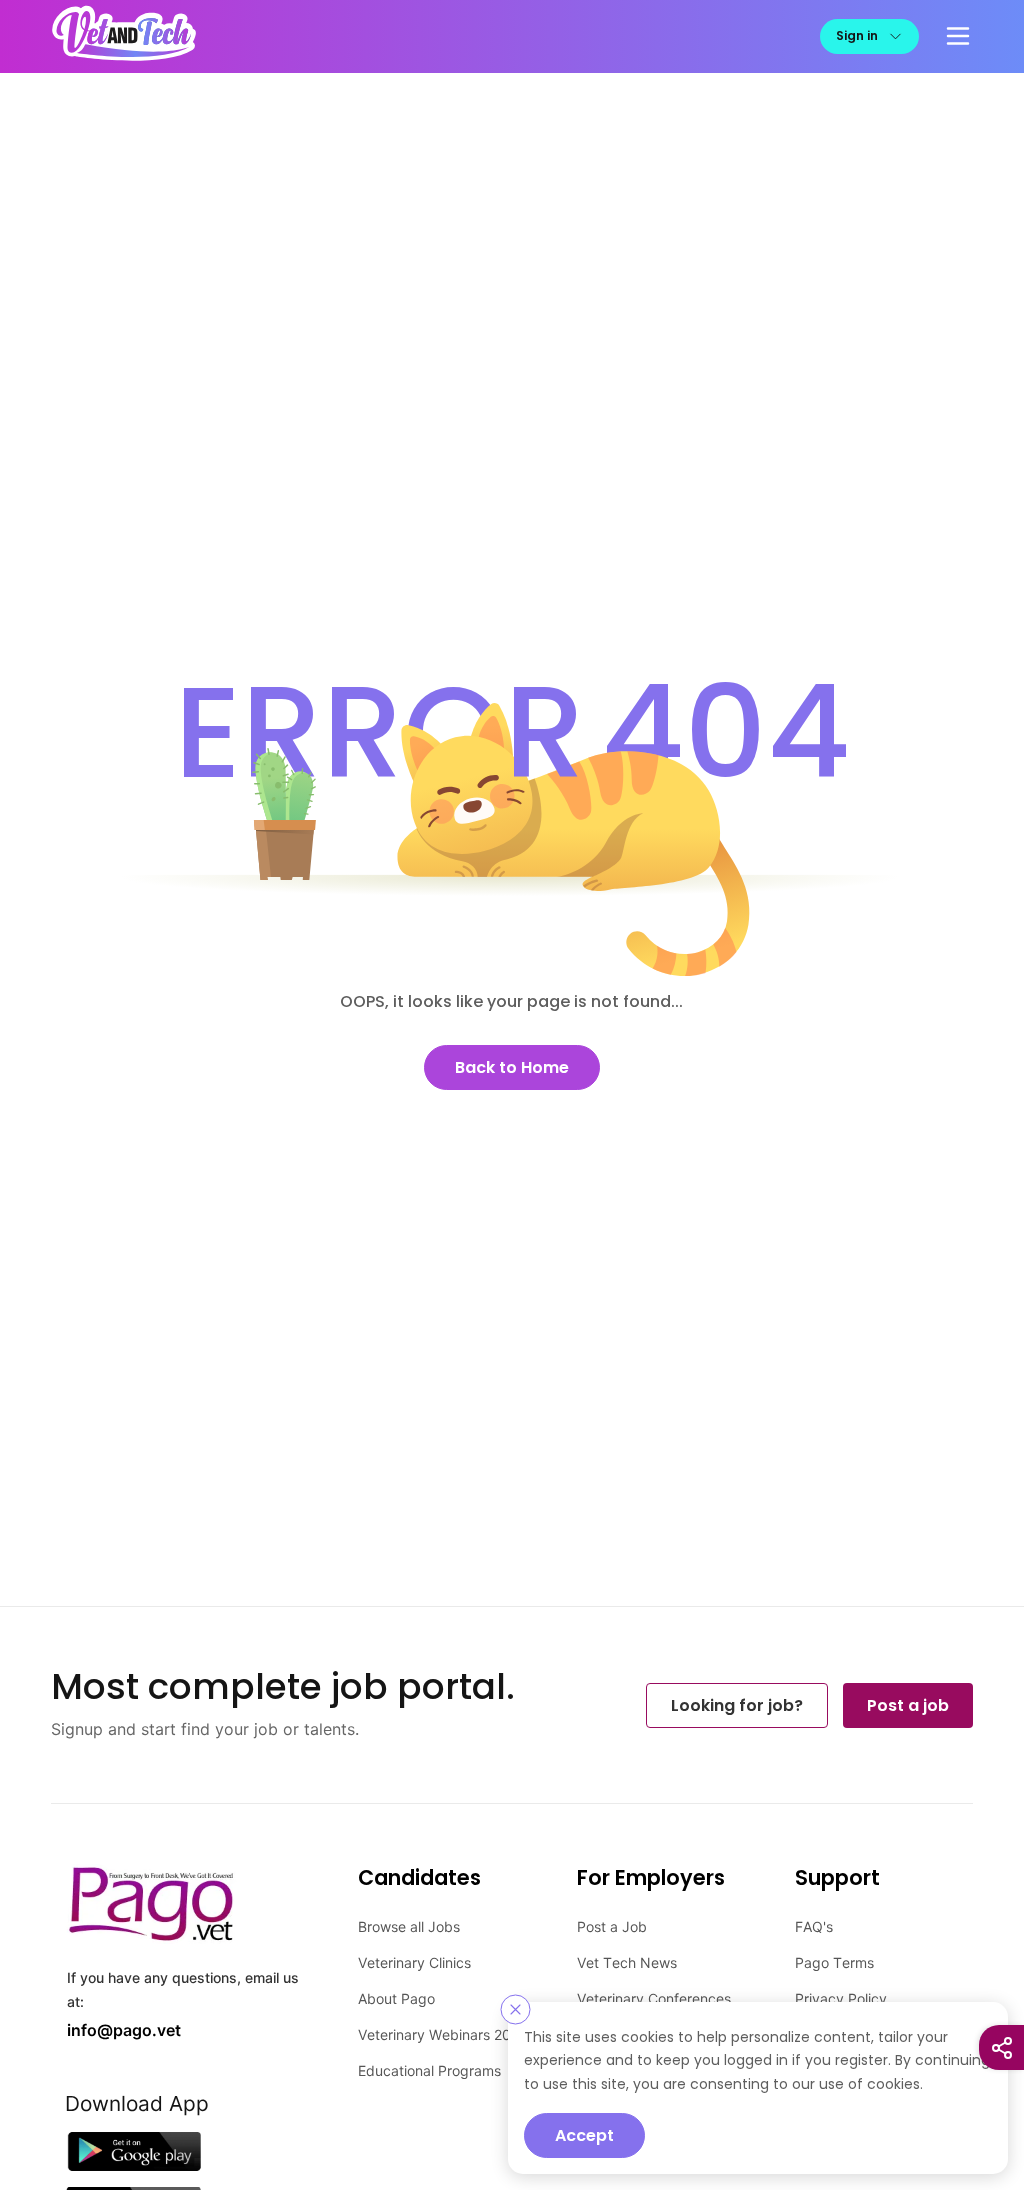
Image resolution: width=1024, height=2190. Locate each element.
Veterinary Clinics (414, 1961)
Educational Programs (429, 2069)
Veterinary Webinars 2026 (443, 2033)
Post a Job (612, 1925)
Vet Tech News (627, 1961)
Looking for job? (737, 1704)
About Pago (396, 1997)
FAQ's (814, 1925)
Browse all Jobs (409, 1925)
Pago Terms (834, 1961)
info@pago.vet (117, 2027)
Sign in (857, 35)
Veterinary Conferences (654, 1997)
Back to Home (512, 1066)
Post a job (908, 1704)
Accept (584, 2135)
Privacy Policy (841, 1997)
